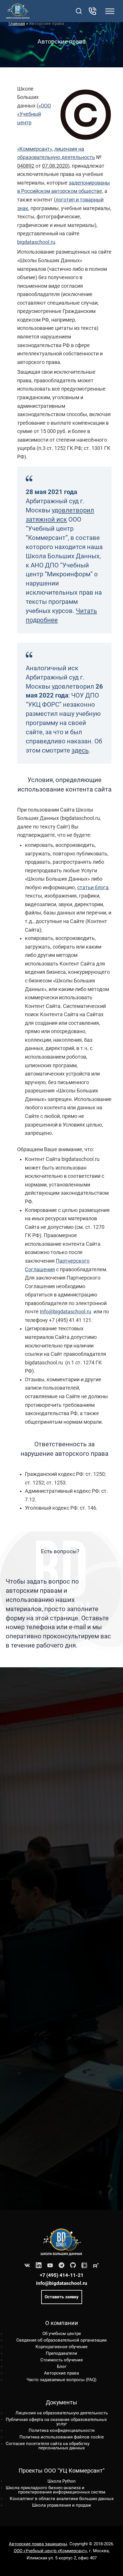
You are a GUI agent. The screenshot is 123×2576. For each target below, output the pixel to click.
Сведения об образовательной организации (61, 2340)
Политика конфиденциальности (62, 2430)
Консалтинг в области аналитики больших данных (62, 2499)
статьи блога (93, 887)
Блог (62, 2367)
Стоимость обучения (61, 2360)
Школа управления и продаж (61, 2505)
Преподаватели (61, 2353)
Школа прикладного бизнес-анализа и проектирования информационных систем (55, 2490)
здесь (80, 750)
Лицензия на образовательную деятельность (62, 2413)
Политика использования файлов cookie (62, 2437)
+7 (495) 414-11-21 (62, 2275)
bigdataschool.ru (36, 242)
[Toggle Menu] (110, 11)
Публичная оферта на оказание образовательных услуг (56, 2422)
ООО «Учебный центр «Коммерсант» (50, 2551)
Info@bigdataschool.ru (66, 1311)
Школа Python (61, 2481)
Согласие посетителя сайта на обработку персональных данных (48, 2446)
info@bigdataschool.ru (62, 2283)
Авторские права (61, 2373)
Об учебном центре (62, 2334)
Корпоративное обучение (61, 2347)
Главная (17, 23)
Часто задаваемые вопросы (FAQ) (61, 2380)
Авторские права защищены (38, 2544)
